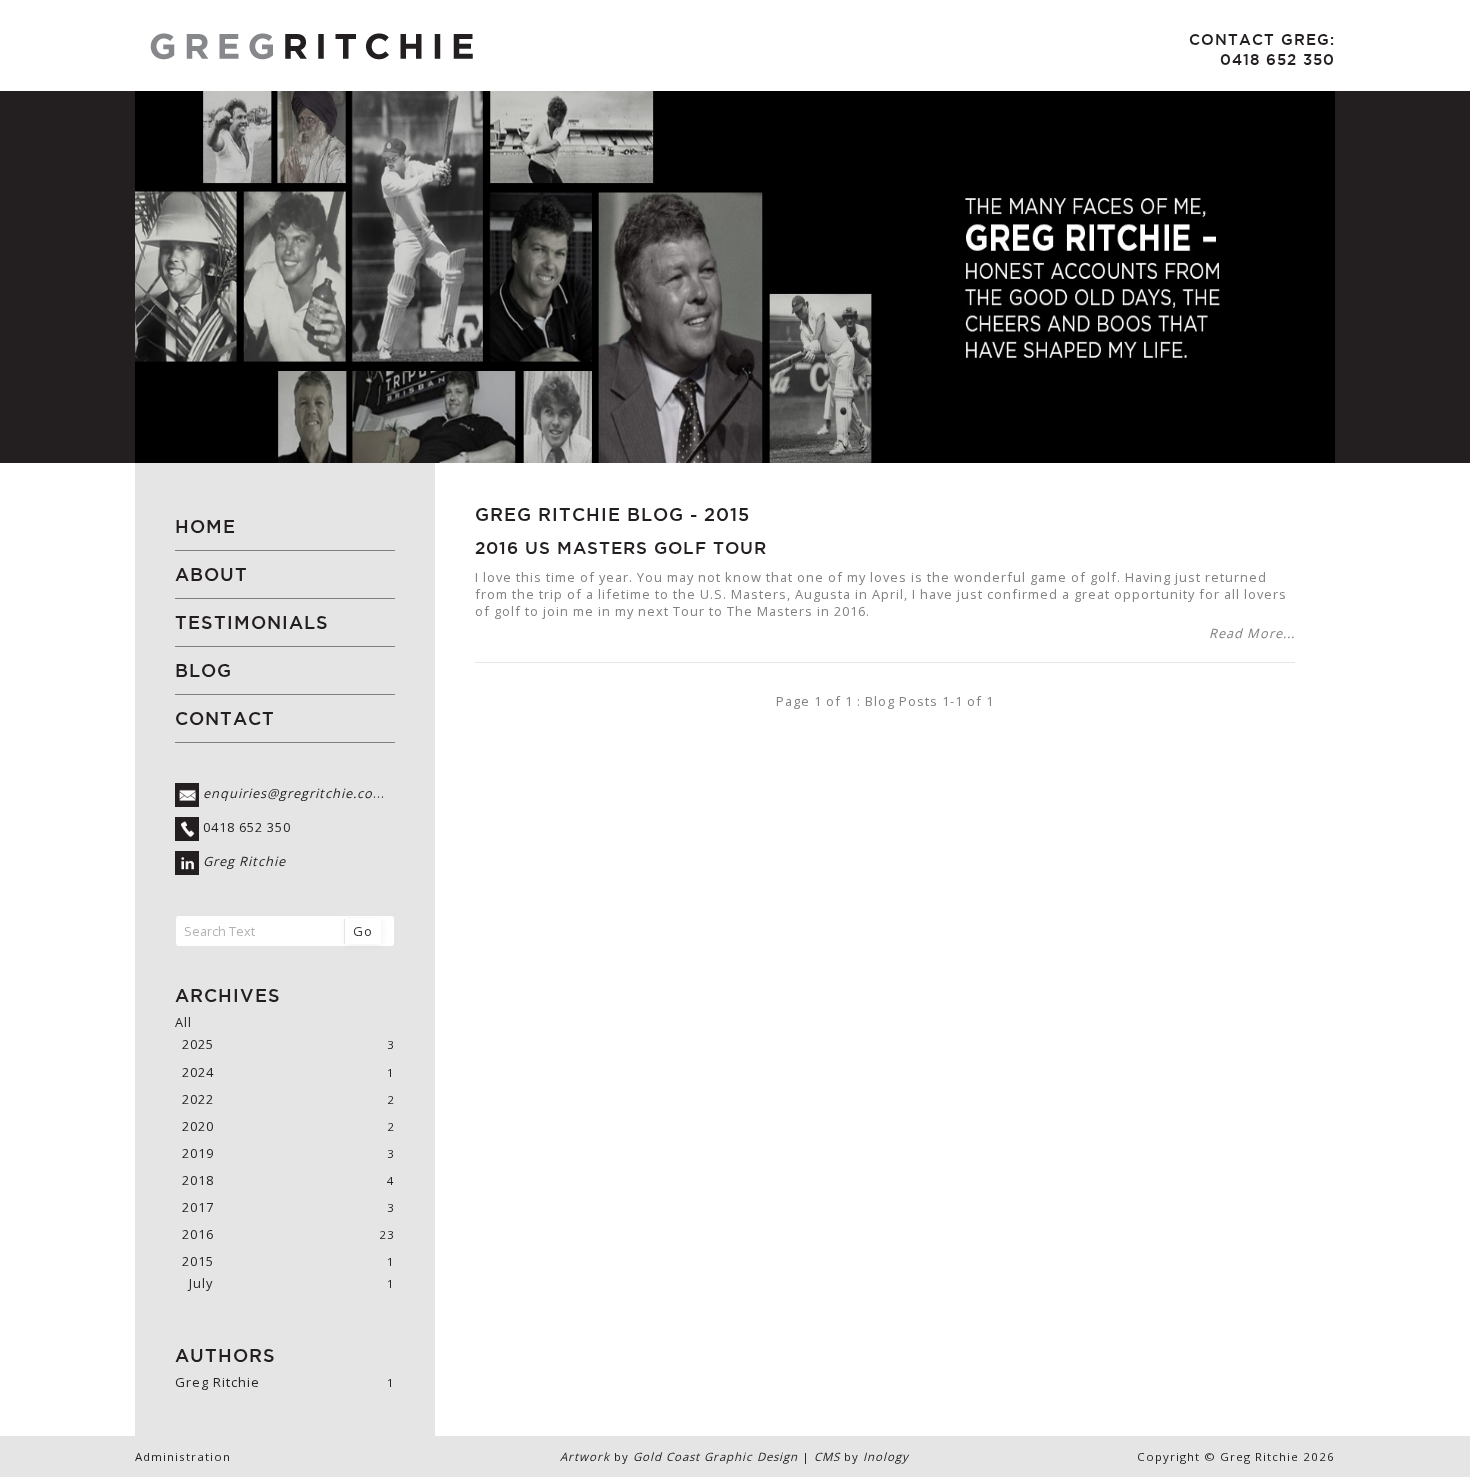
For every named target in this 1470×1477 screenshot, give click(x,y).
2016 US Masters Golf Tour (621, 548)
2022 (198, 1099)
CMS (827, 1456)
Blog (203, 670)
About (211, 574)
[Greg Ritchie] (429, 45)
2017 (198, 1207)
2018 (198, 1180)
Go (363, 931)
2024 (198, 1072)
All (183, 1022)
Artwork (585, 1456)
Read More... (1252, 633)
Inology (886, 1456)
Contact (225, 718)
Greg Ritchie (244, 862)
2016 (198, 1234)
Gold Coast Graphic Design (715, 1456)
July (201, 1283)
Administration (183, 1456)
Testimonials (252, 622)
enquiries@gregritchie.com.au (305, 794)
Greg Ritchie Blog (579, 514)
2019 (198, 1153)
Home (205, 526)
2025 (198, 1044)
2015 (727, 514)
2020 (198, 1126)
